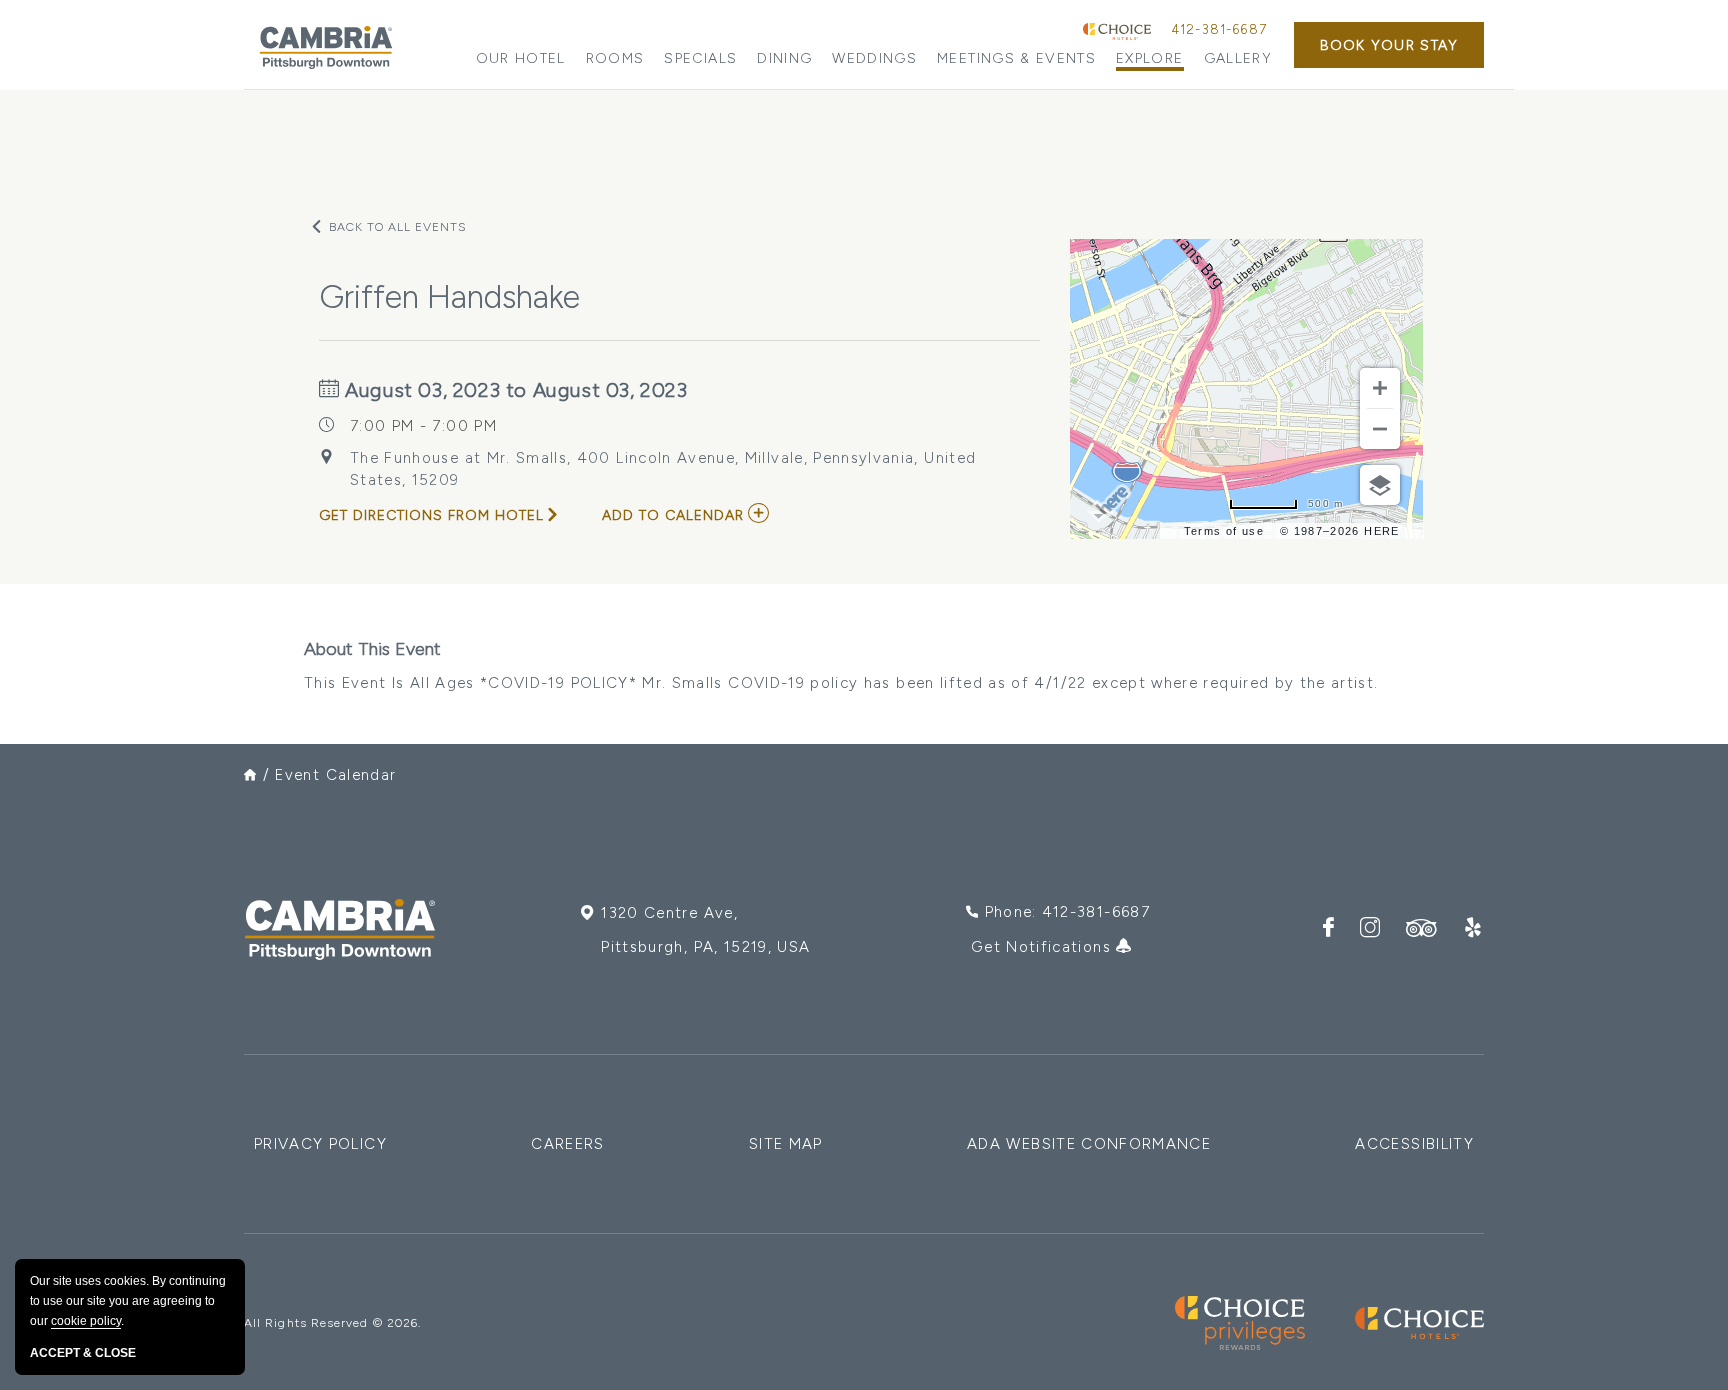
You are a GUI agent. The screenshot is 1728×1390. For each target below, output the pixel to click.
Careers (567, 1144)
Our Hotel (521, 58)
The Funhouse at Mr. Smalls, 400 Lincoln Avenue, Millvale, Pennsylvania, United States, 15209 (663, 469)
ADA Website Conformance (1089, 1144)
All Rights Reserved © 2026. (332, 1323)
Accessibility (1414, 1144)
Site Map (786, 1144)
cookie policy (86, 1321)
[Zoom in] (1380, 388)
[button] (1389, 45)
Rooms (615, 58)
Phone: (1067, 912)
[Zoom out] (1380, 429)
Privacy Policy (320, 1144)
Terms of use (1224, 531)
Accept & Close (83, 1353)
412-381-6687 (1219, 29)
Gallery (1238, 58)
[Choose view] (1380, 485)
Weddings (874, 58)
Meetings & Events (1016, 58)
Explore (1149, 58)
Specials (700, 58)
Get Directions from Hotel (431, 515)
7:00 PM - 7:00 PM (423, 426)
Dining (784, 58)
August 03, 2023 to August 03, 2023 (514, 390)
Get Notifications (1043, 947)
